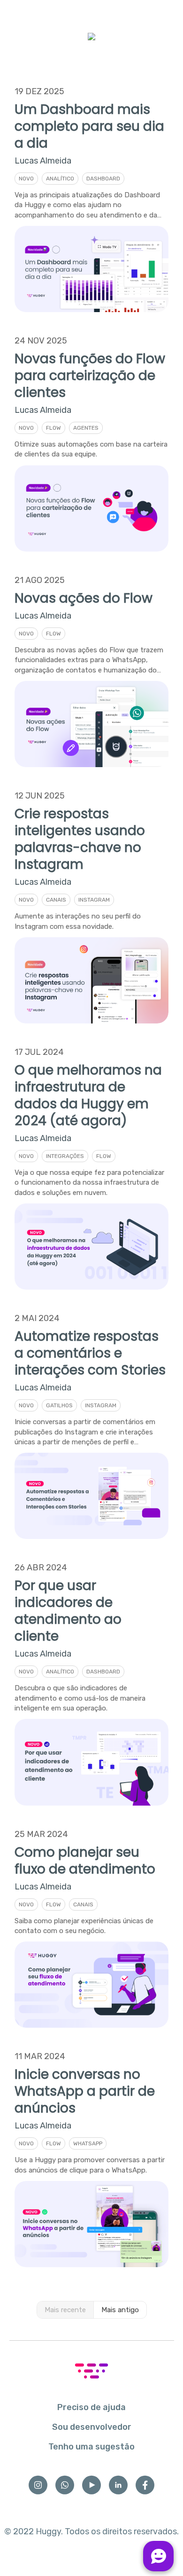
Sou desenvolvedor (92, 2427)
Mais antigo (120, 2310)
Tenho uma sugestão (91, 2447)
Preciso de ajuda (91, 2407)
